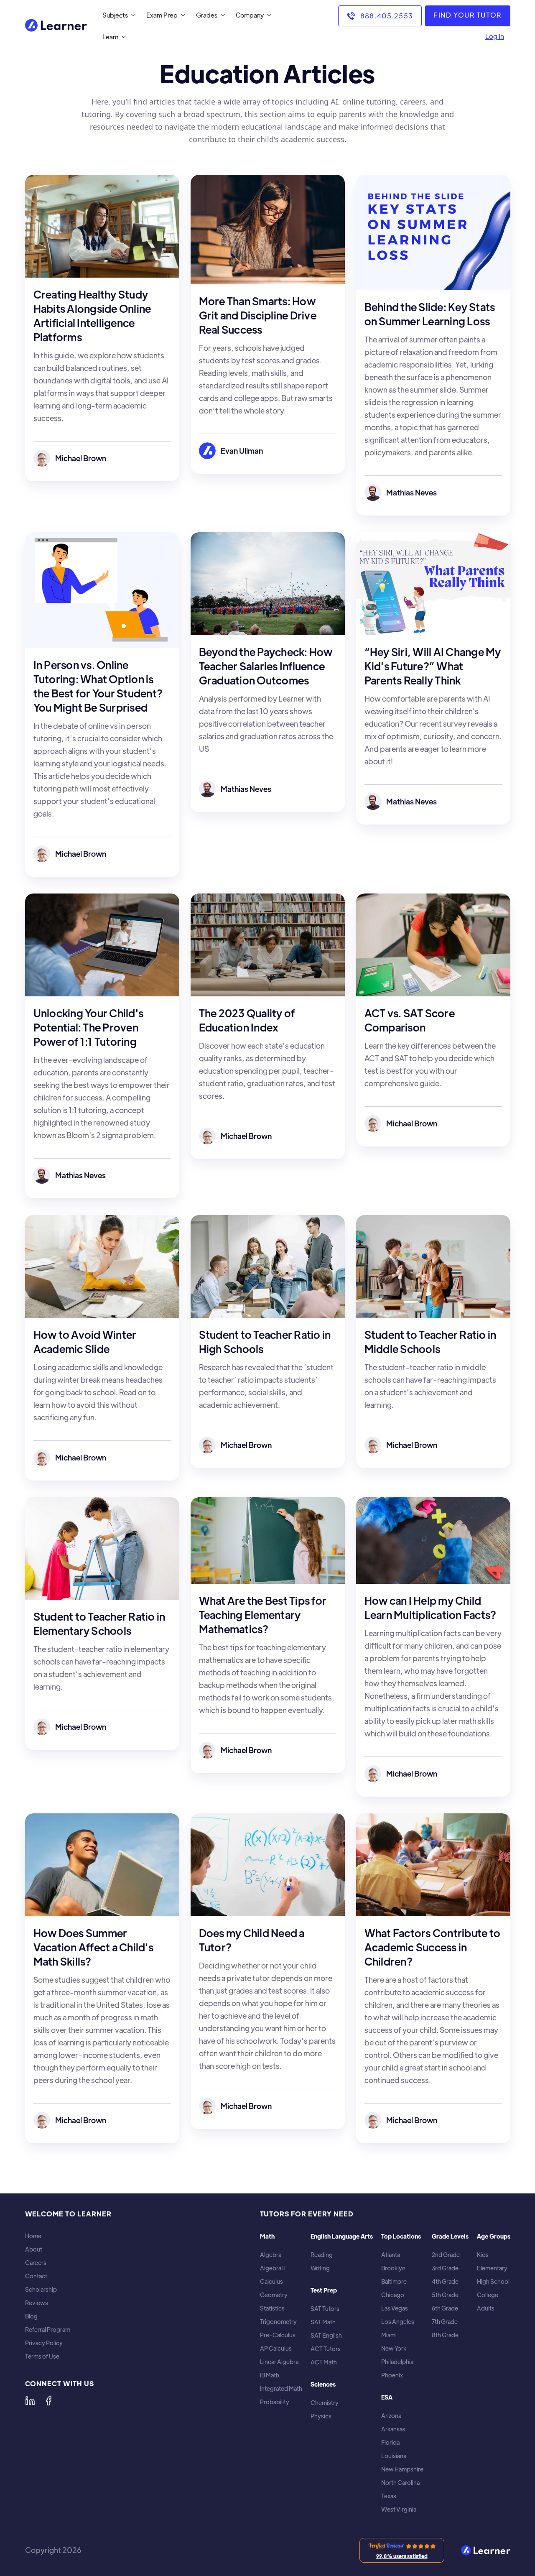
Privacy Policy (44, 2343)
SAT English (326, 2335)
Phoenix (392, 2375)
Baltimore (394, 2281)
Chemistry (325, 2403)
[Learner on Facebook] (48, 2401)
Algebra (271, 2255)
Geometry (274, 2295)
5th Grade (445, 2295)
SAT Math (323, 2322)
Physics (321, 2416)
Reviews (37, 2303)
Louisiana (394, 2456)
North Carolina (400, 2483)
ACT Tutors (326, 2349)
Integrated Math (281, 2388)
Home (33, 2236)
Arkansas (393, 2429)
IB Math (270, 2375)
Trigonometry (278, 2322)
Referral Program (48, 2330)
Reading (322, 2255)
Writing (320, 2268)
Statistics (272, 2308)
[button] (117, 15)
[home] (56, 26)
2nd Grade (446, 2255)
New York (394, 2348)
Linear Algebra (279, 2362)
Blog (31, 2316)
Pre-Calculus (278, 2335)
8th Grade (445, 2335)
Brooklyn (393, 2268)
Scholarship (41, 2289)
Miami (389, 2335)
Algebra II (272, 2268)
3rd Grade (445, 2268)
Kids (483, 2255)
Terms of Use (42, 2356)
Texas (389, 2496)
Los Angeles (398, 2322)
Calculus (271, 2281)
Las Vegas (395, 2308)
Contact (36, 2276)
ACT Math (324, 2362)
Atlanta (391, 2255)
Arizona (391, 2416)
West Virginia (399, 2509)
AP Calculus (276, 2348)
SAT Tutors (325, 2309)
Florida (390, 2442)
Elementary (492, 2268)
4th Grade (445, 2281)
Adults (486, 2308)
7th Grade (445, 2322)
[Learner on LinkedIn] (30, 2401)
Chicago (393, 2295)
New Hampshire (402, 2469)
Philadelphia (397, 2362)
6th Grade (445, 2308)
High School (493, 2281)
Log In (495, 36)
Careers (36, 2263)
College (488, 2295)
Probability (275, 2402)
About (34, 2249)
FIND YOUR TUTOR (467, 15)
